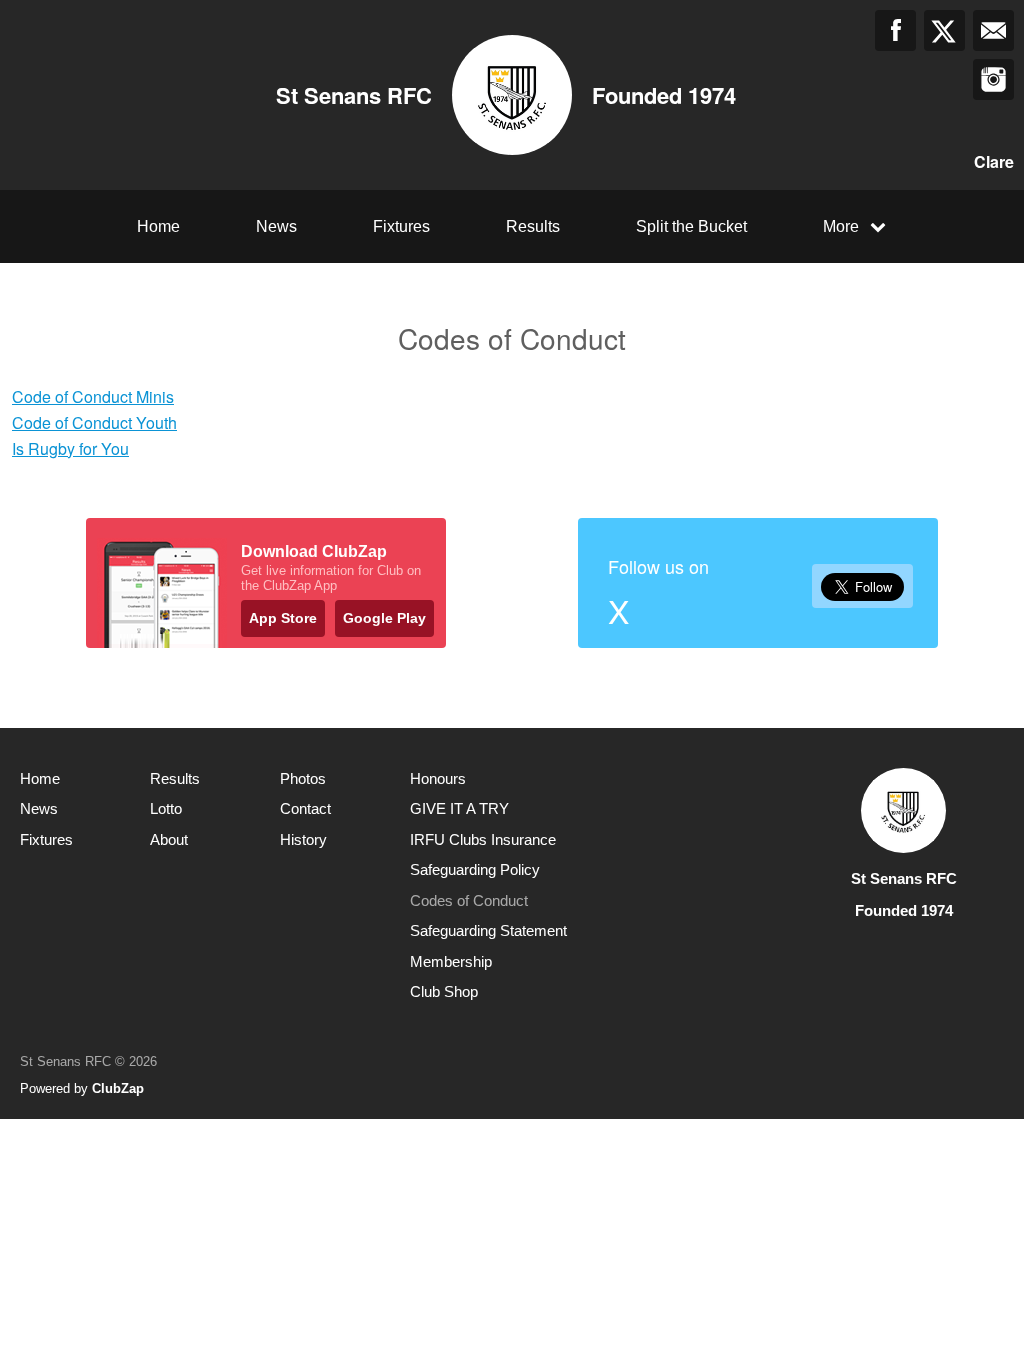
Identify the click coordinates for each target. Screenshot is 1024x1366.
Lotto (166, 808)
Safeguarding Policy (475, 869)
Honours (438, 778)
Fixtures (401, 226)
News (276, 226)
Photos (303, 778)
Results (533, 226)
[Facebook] (895, 30)
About (169, 839)
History (303, 839)
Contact (305, 808)
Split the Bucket (691, 226)
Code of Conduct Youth (94, 422)
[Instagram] (993, 79)
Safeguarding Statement (488, 930)
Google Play (384, 618)
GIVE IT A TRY (459, 808)
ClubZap (118, 1088)
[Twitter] (944, 30)
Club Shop (444, 991)
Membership (451, 961)
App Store (283, 618)
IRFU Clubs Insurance (483, 839)
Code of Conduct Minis (93, 396)
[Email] (993, 30)
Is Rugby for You (70, 448)
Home (158, 226)
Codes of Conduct (469, 900)
